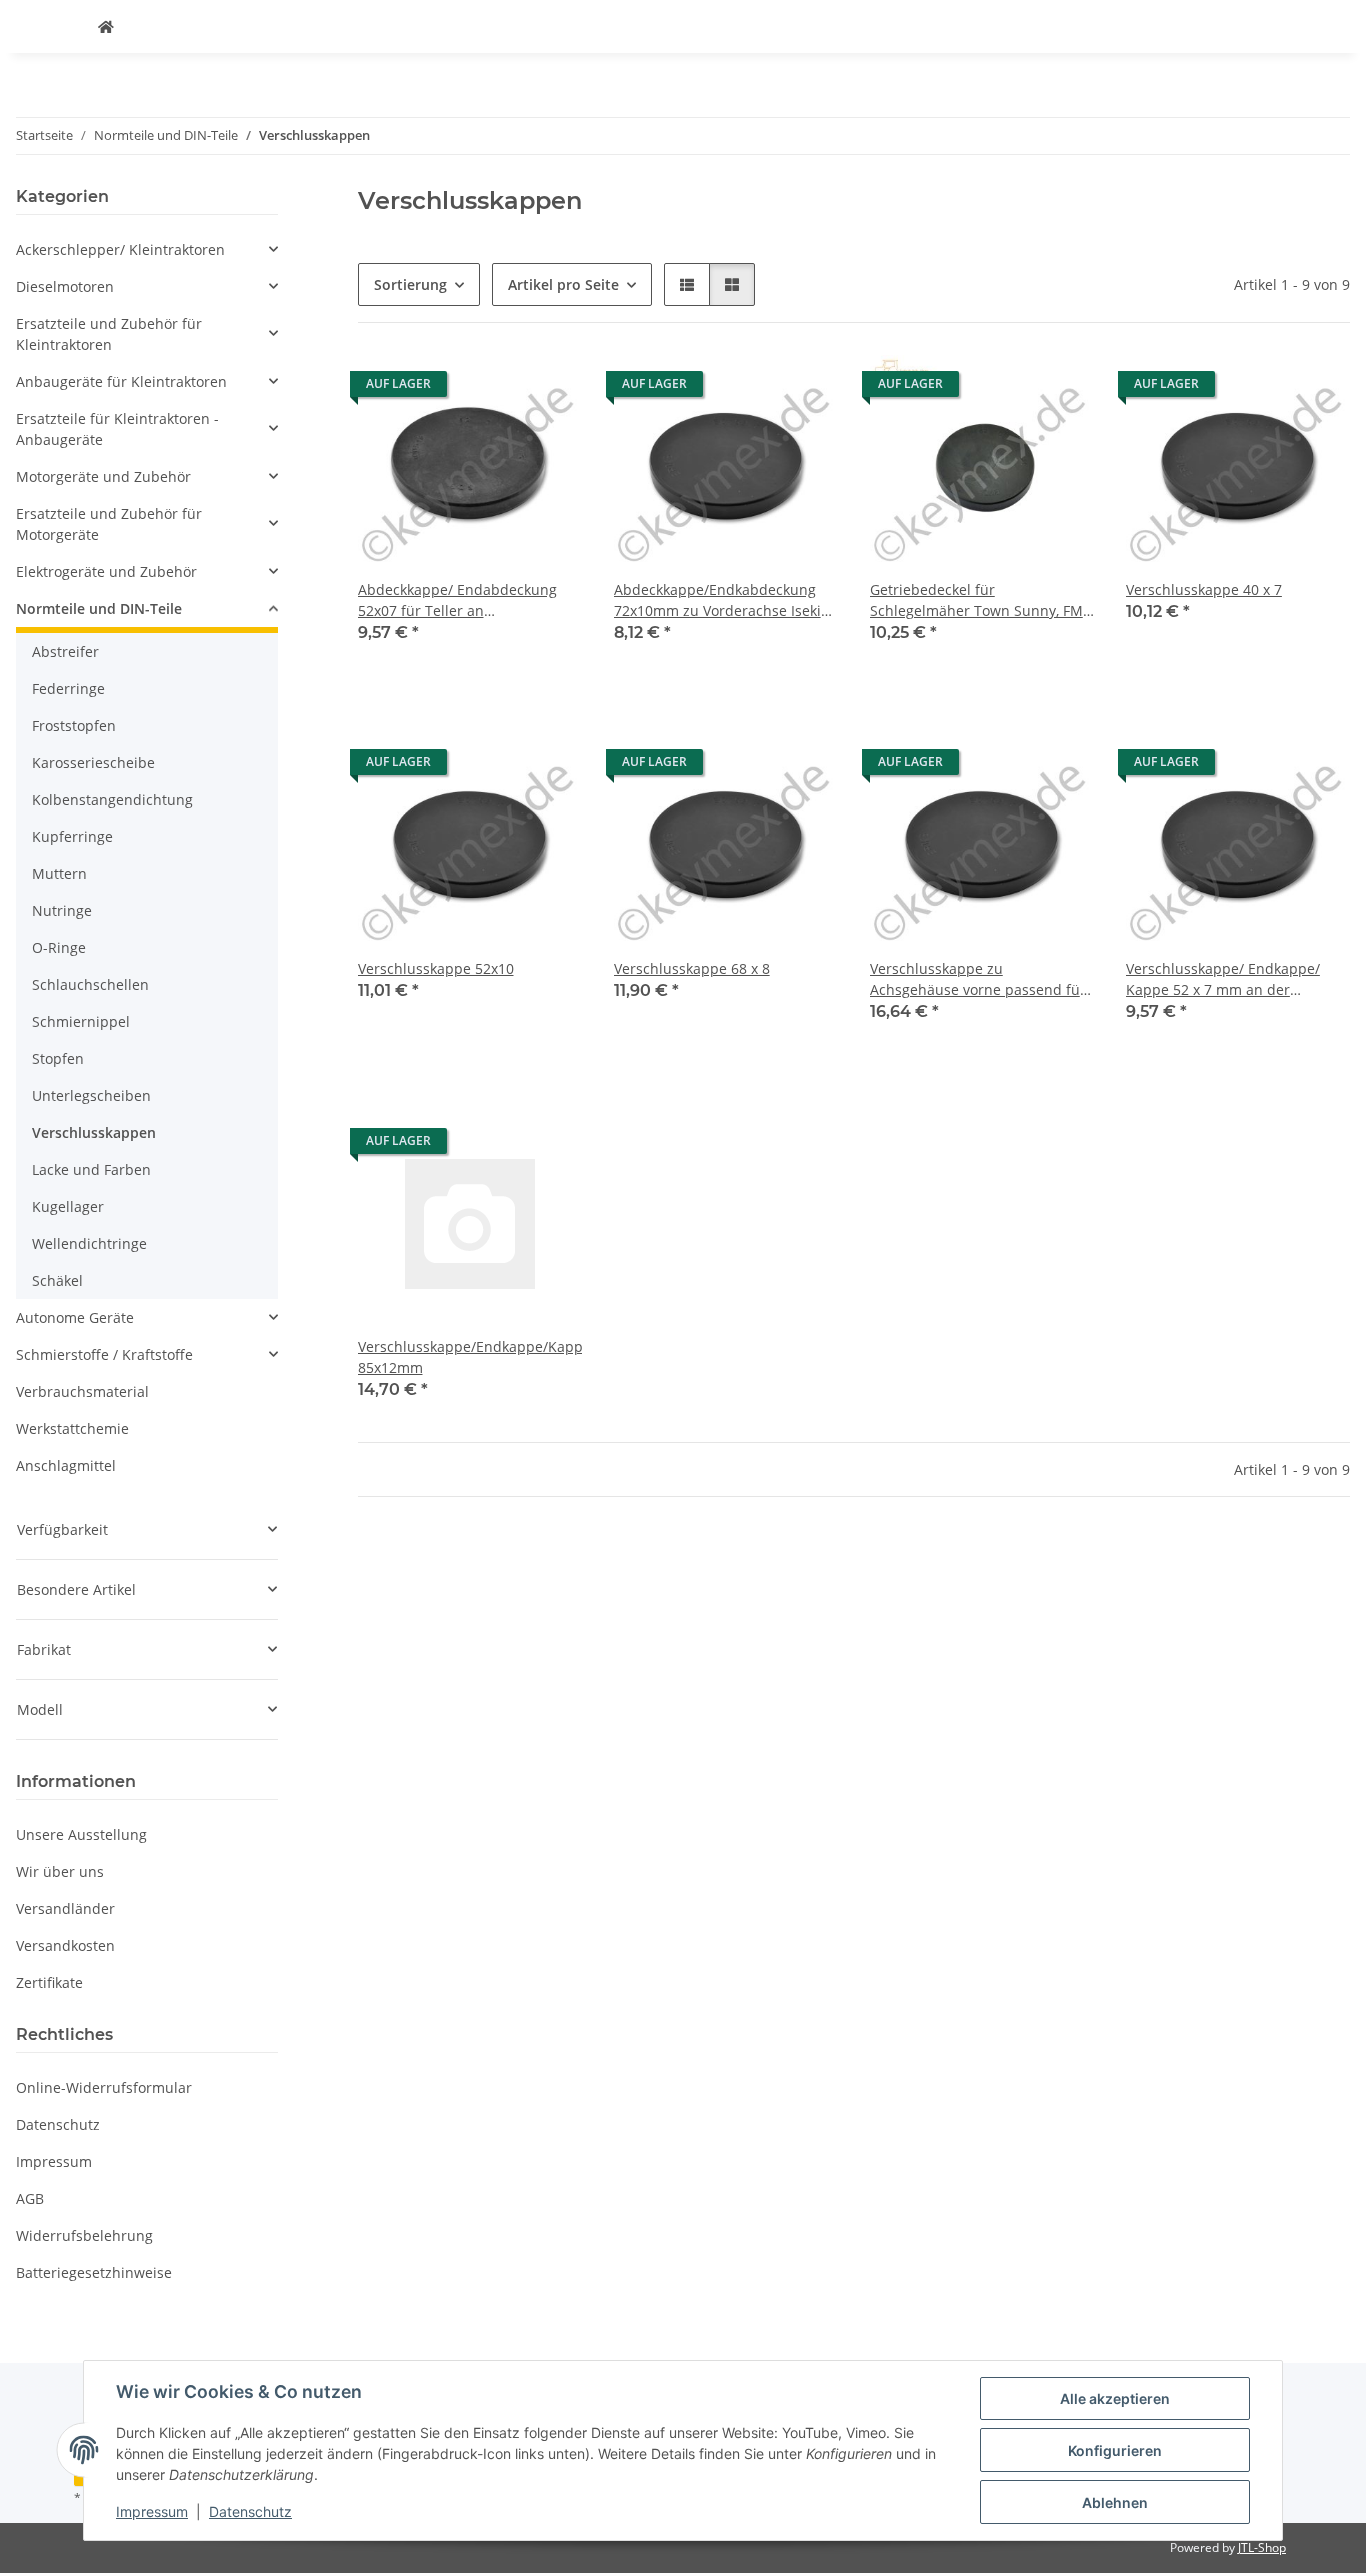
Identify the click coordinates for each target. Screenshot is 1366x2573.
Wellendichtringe (89, 1243)
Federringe (68, 688)
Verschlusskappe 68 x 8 (692, 968)
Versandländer (65, 1908)
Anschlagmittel (66, 1465)
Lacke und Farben (91, 1169)
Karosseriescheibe (93, 762)
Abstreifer (65, 651)
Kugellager (68, 1206)
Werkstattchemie (72, 1428)
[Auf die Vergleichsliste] (548, 389)
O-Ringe (59, 947)
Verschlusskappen (94, 1132)
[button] (687, 284)
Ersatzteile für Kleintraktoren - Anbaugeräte (117, 429)
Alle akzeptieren (1115, 2398)
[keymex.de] (106, 26)
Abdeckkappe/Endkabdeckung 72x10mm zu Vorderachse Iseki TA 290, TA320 (717, 600)
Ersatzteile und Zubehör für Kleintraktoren (109, 334)
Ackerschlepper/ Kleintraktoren (120, 249)
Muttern (59, 873)
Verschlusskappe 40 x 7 (1204, 589)
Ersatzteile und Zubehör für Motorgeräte (109, 524)
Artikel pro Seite (563, 284)
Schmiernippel (81, 1021)
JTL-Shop (1262, 2547)
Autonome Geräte (75, 1317)
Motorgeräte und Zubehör (103, 476)
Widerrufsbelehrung (84, 2235)
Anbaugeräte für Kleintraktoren (121, 381)
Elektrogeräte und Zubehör (106, 571)
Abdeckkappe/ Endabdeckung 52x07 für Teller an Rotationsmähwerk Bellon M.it (458, 600)
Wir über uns (60, 1871)
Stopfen (58, 1058)
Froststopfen (74, 725)
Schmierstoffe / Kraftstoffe (104, 1354)
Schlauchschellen (90, 984)
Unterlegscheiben (91, 1095)
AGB (30, 2198)
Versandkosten (65, 1945)
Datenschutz (250, 2511)
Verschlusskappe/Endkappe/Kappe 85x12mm (470, 1357)
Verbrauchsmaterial (82, 1391)
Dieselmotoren (65, 286)
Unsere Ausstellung (81, 1834)
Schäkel (57, 1280)
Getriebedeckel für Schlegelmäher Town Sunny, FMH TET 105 (981, 600)
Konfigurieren (1115, 2450)
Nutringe (62, 910)
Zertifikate (49, 1982)
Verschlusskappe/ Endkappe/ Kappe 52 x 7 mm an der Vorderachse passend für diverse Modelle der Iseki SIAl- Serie (1237, 979)
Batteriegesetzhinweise (94, 2272)
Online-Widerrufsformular (104, 2087)
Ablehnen (1115, 2502)
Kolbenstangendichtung (112, 799)
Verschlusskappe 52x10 (436, 968)
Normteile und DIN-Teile (99, 608)
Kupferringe (72, 836)
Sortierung (410, 284)
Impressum (152, 2511)
